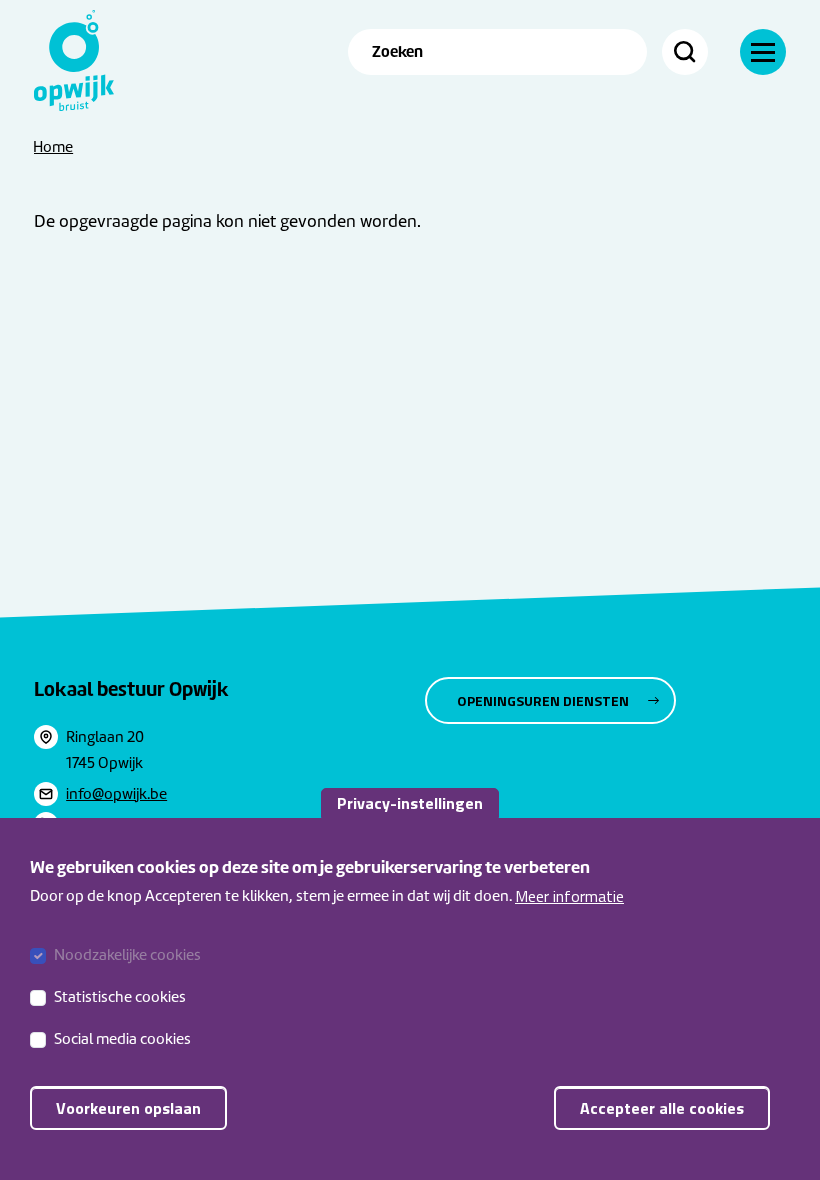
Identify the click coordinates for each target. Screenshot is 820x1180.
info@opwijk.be (116, 794)
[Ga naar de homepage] (74, 60)
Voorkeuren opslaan (128, 1108)
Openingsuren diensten (543, 700)
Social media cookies (122, 1039)
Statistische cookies (120, 997)
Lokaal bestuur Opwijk (131, 689)
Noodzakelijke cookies (127, 955)
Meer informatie (569, 896)
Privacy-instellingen (410, 803)
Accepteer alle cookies (662, 1108)
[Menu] (763, 52)
